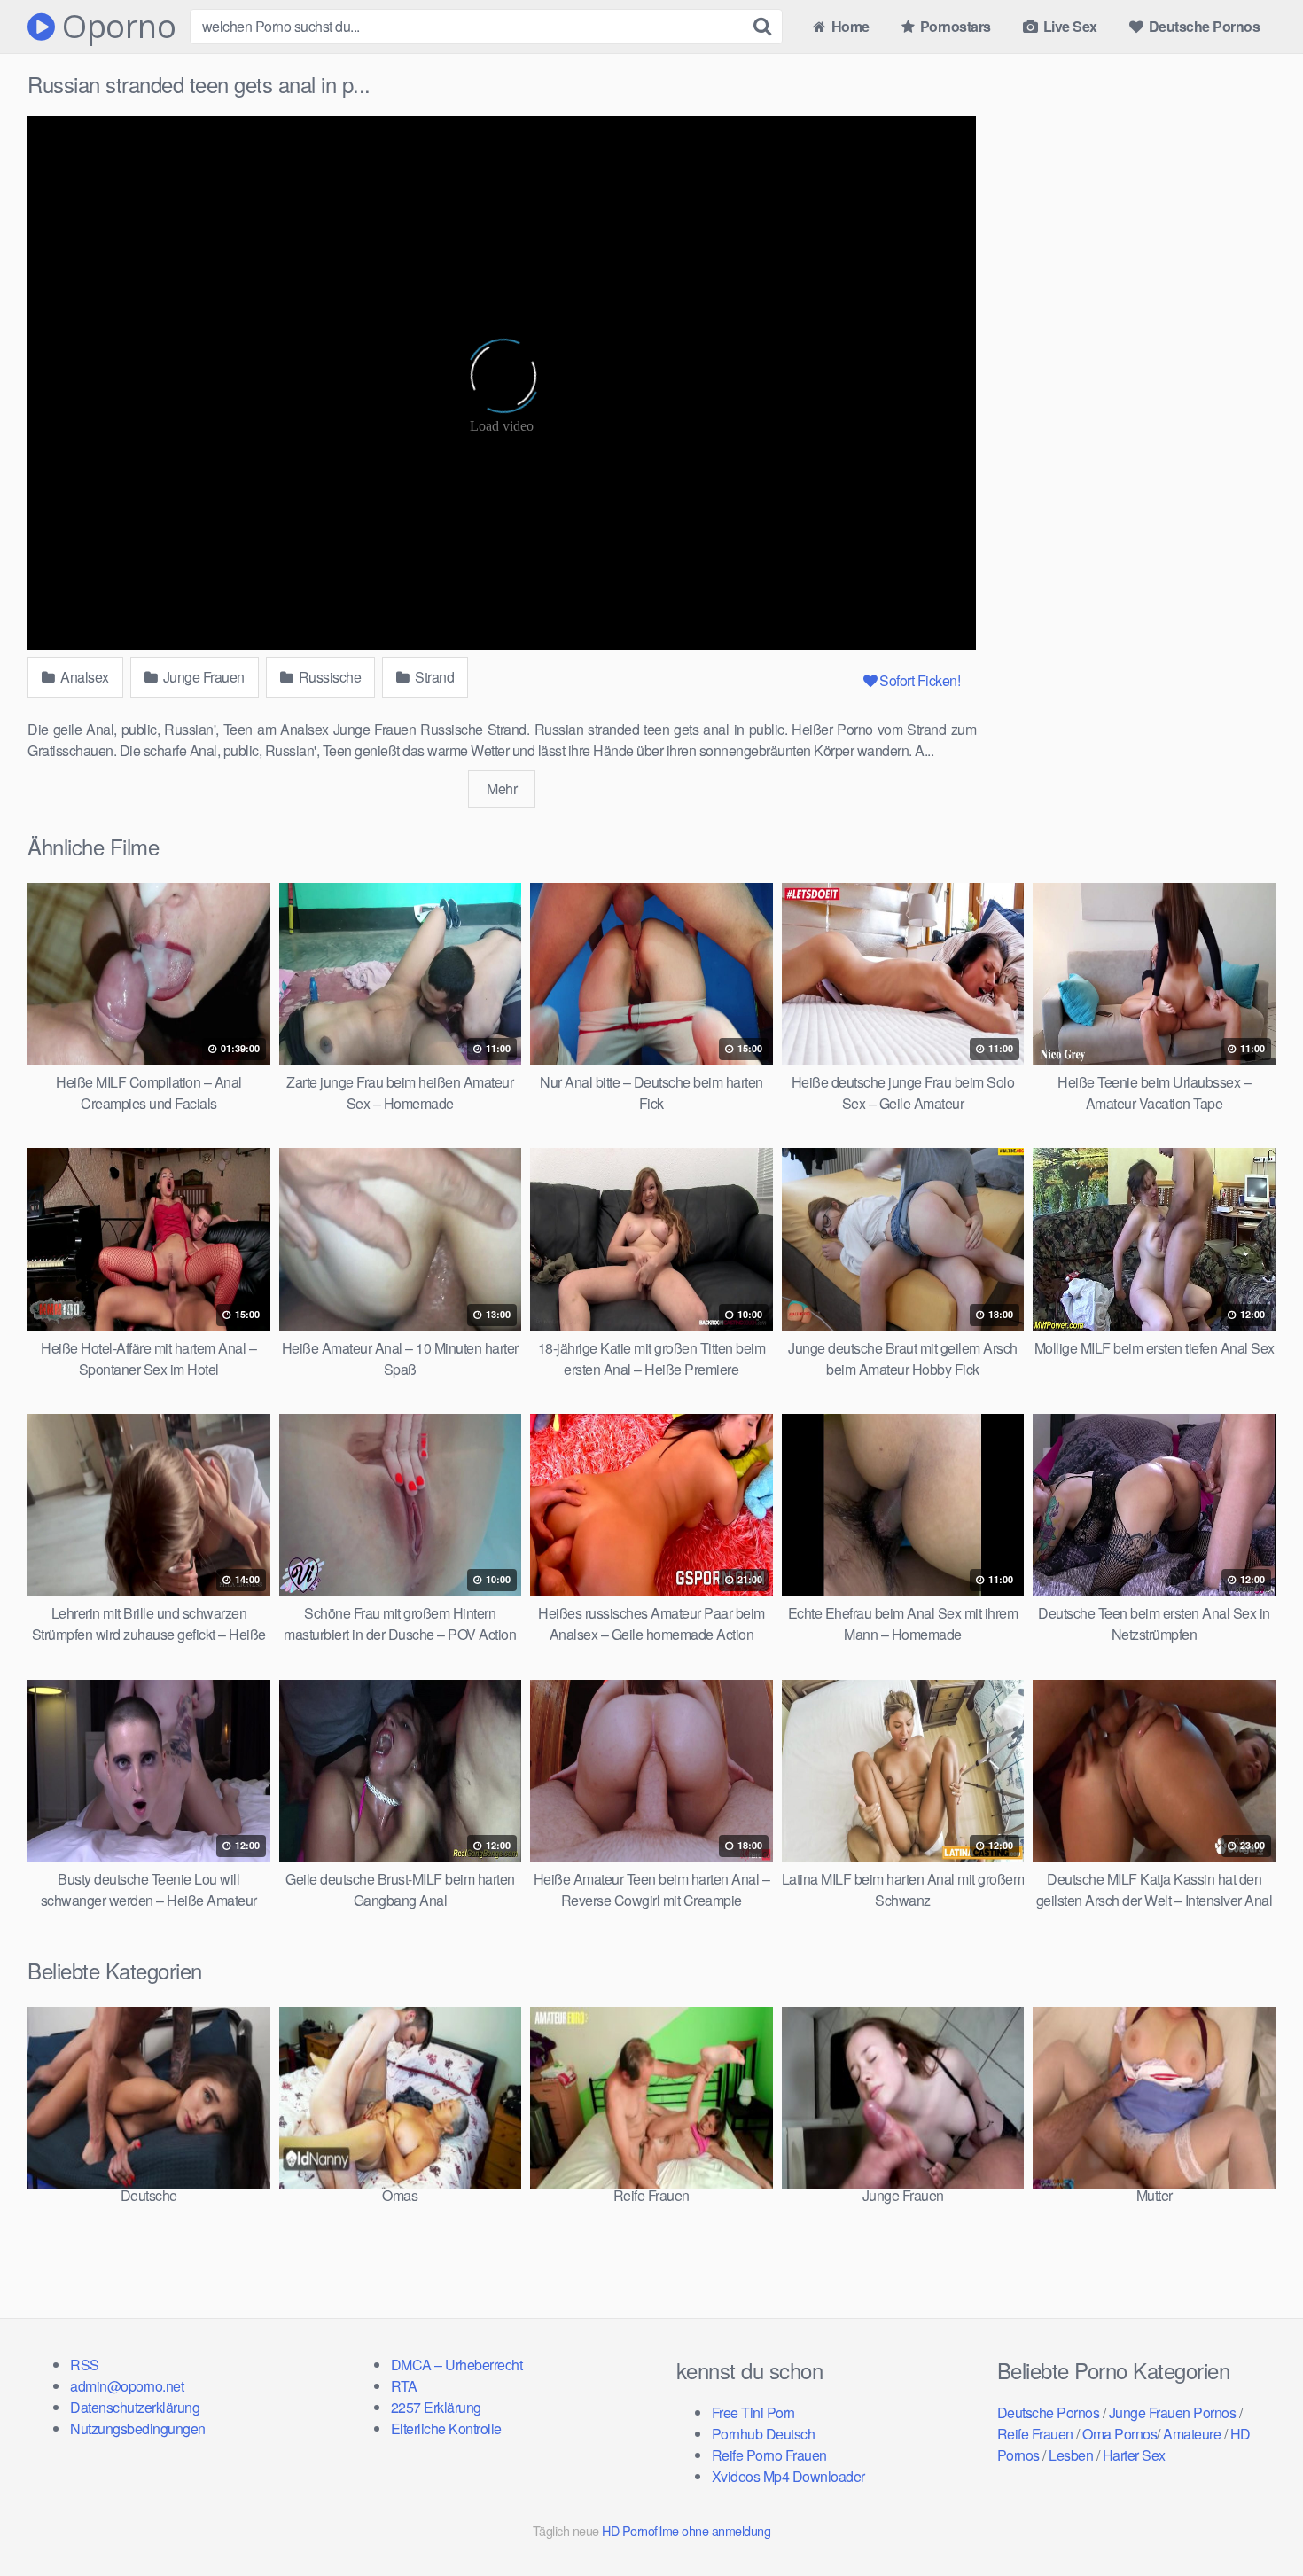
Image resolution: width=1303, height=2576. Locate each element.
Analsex (83, 677)
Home (849, 26)
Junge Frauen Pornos (1173, 2412)
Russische (328, 677)
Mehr (502, 788)
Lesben (1071, 2455)
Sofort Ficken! (920, 680)
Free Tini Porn (753, 2412)
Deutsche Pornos (1202, 26)
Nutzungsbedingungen (138, 2428)
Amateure (1192, 2434)
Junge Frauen (202, 677)
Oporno (115, 27)
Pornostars (954, 26)
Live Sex (1069, 26)
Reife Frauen (1035, 2434)
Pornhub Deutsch (764, 2434)
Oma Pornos (1120, 2434)
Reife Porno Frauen (769, 2455)
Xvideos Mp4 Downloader (788, 2476)
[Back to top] (1254, 2519)
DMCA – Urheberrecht (457, 2365)
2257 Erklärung (436, 2407)
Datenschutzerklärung (135, 2407)
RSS (85, 2365)
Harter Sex (1134, 2455)
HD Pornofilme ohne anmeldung (686, 2530)
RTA (404, 2386)
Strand (433, 677)
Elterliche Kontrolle (446, 2428)
